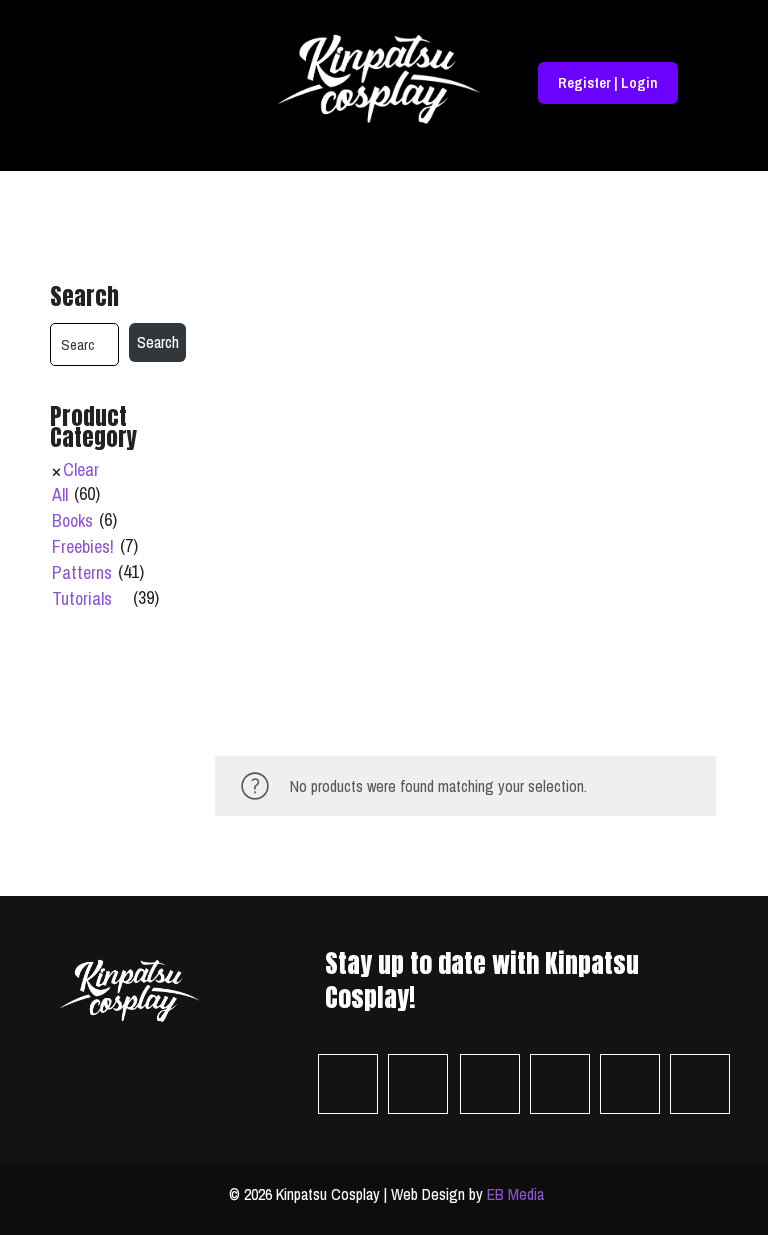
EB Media (515, 1194)
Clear (81, 470)
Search (84, 297)
